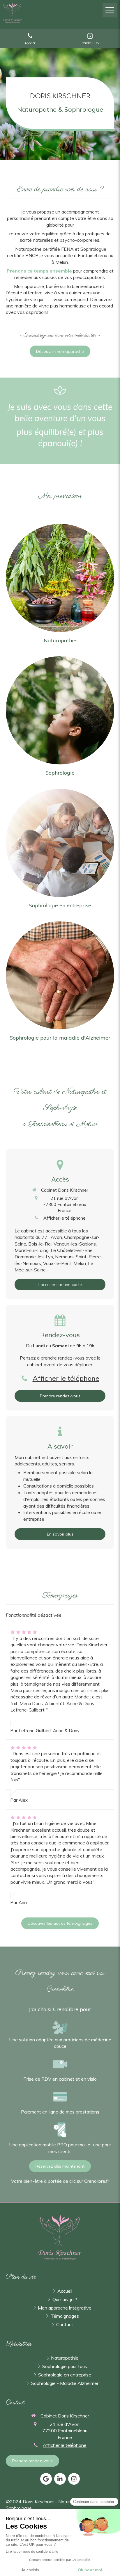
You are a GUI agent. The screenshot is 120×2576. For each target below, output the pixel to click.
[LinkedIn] (60, 2479)
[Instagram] (74, 2479)
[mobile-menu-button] (110, 10)
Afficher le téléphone (65, 1218)
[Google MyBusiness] (46, 2479)
